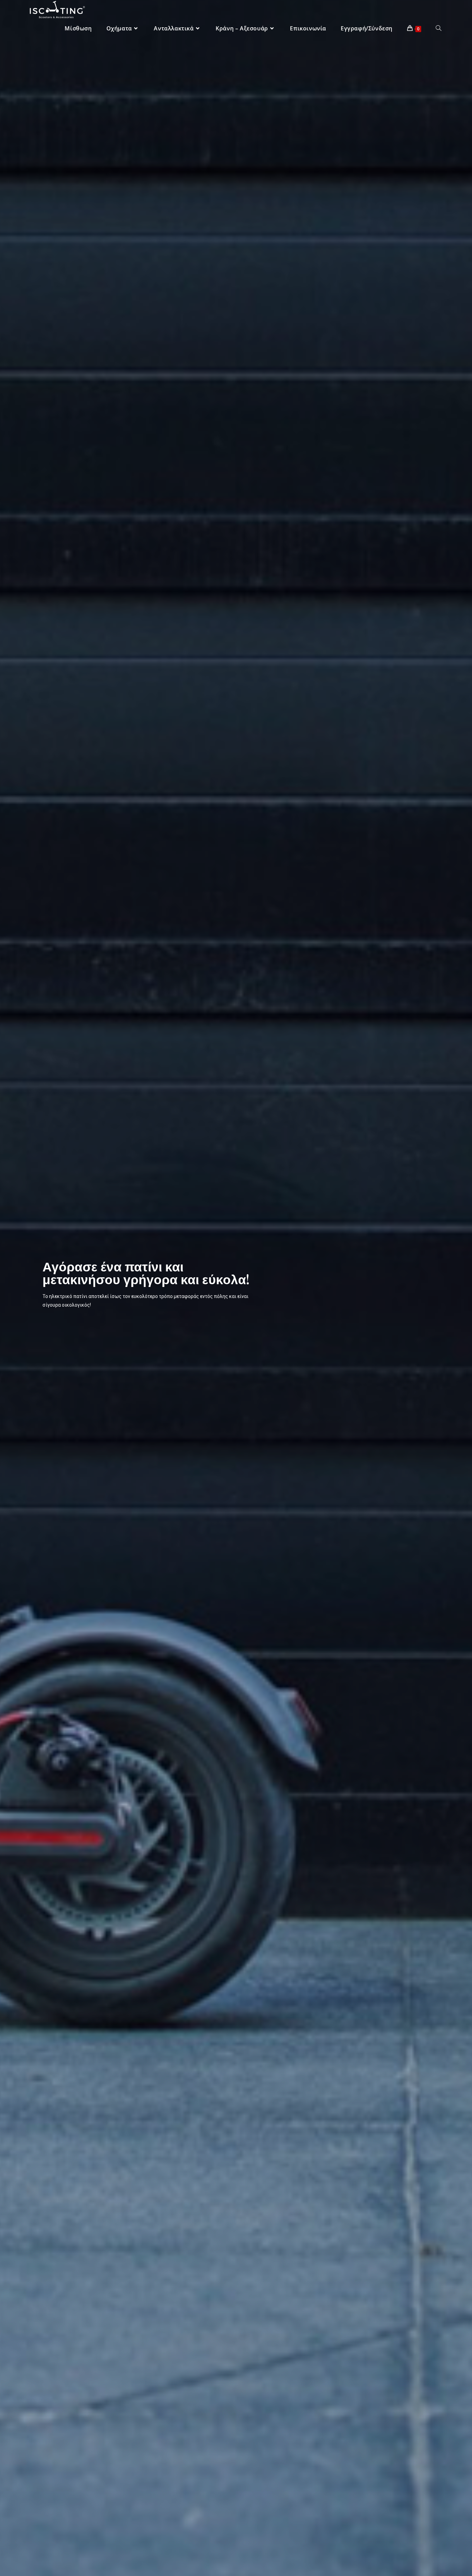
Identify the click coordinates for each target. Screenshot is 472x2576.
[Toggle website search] (438, 29)
